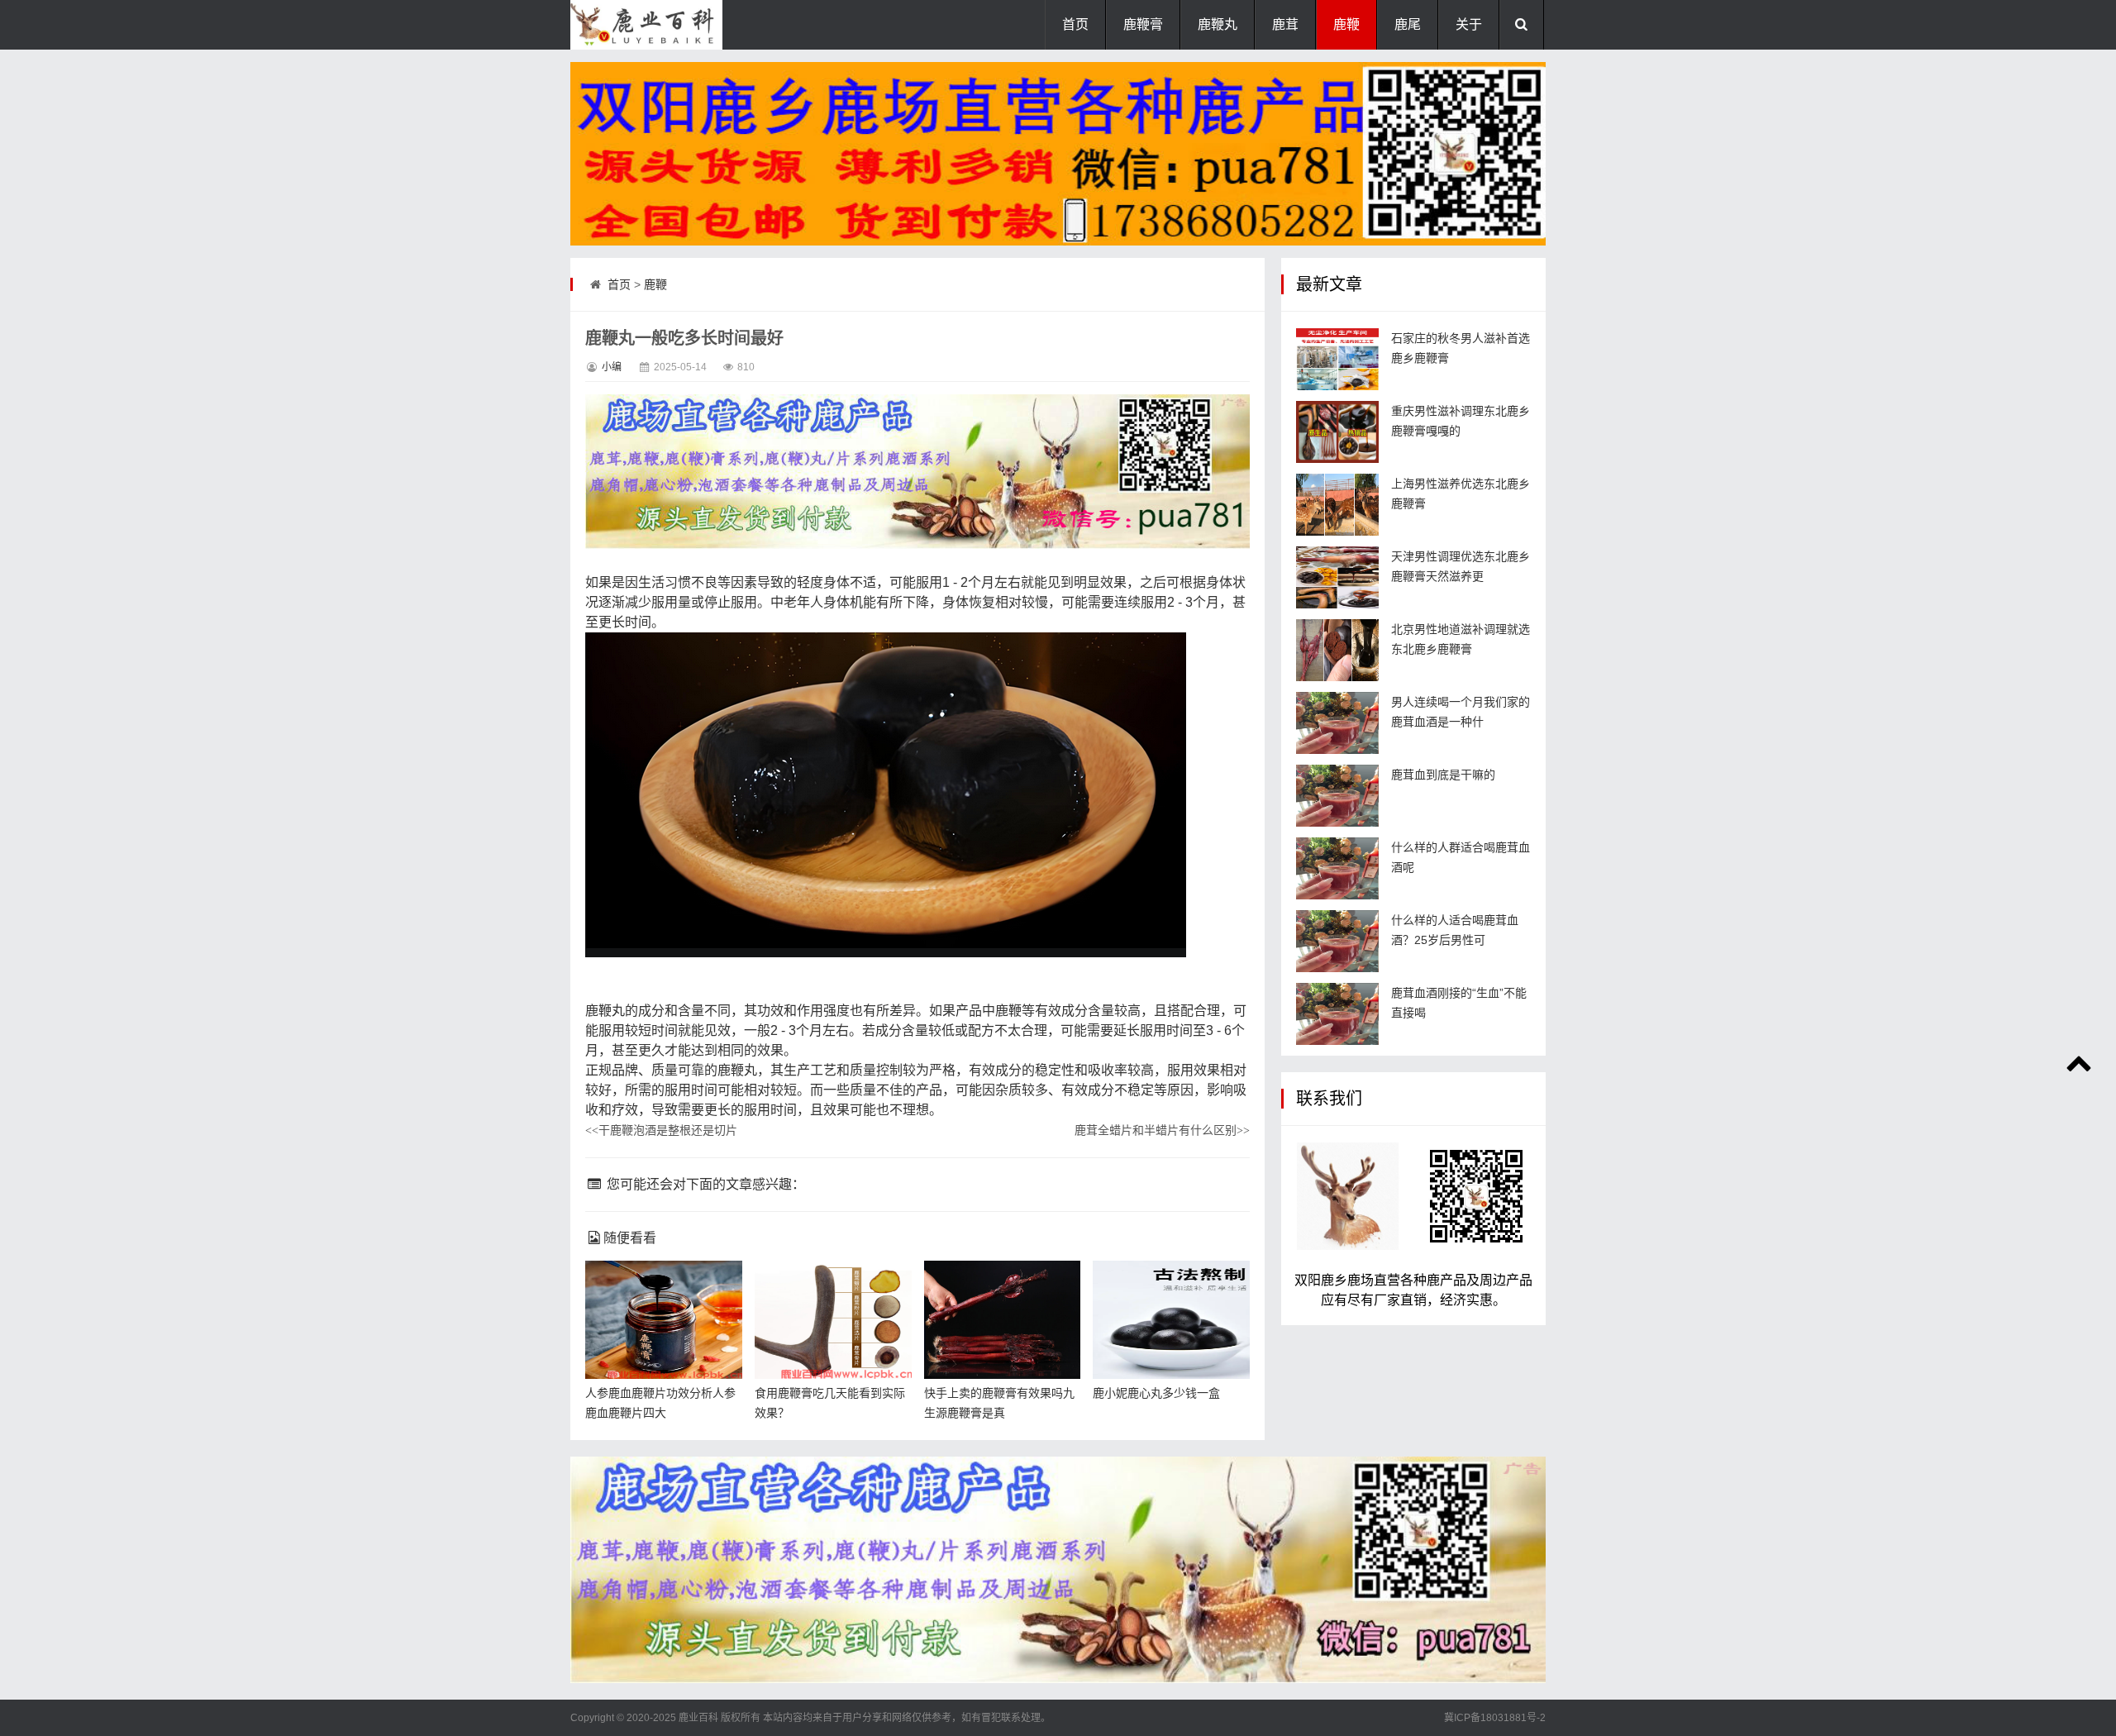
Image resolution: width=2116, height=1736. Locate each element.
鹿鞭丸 (1218, 24)
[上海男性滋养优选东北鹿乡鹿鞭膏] (1337, 505)
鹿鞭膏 (1143, 24)
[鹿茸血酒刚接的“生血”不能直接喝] (1337, 1014)
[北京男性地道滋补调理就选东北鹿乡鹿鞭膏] (1337, 650)
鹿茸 (1285, 24)
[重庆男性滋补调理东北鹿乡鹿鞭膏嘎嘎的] (1337, 432)
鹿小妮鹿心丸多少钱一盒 (1156, 1393)
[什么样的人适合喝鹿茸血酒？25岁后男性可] (1337, 941)
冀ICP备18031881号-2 (1495, 1718)
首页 (1075, 24)
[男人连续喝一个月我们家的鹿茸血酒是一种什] (1337, 723)
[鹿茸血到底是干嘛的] (1337, 796)
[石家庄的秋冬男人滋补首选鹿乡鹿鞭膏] (1337, 359)
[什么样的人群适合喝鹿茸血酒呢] (1337, 868)
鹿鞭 (1346, 24)
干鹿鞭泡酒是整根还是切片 (661, 1130)
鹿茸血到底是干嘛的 (1443, 775)
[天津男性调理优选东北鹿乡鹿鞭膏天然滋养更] (1337, 577)
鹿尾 (1408, 24)
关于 (1469, 24)
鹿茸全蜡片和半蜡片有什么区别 (1162, 1130)
